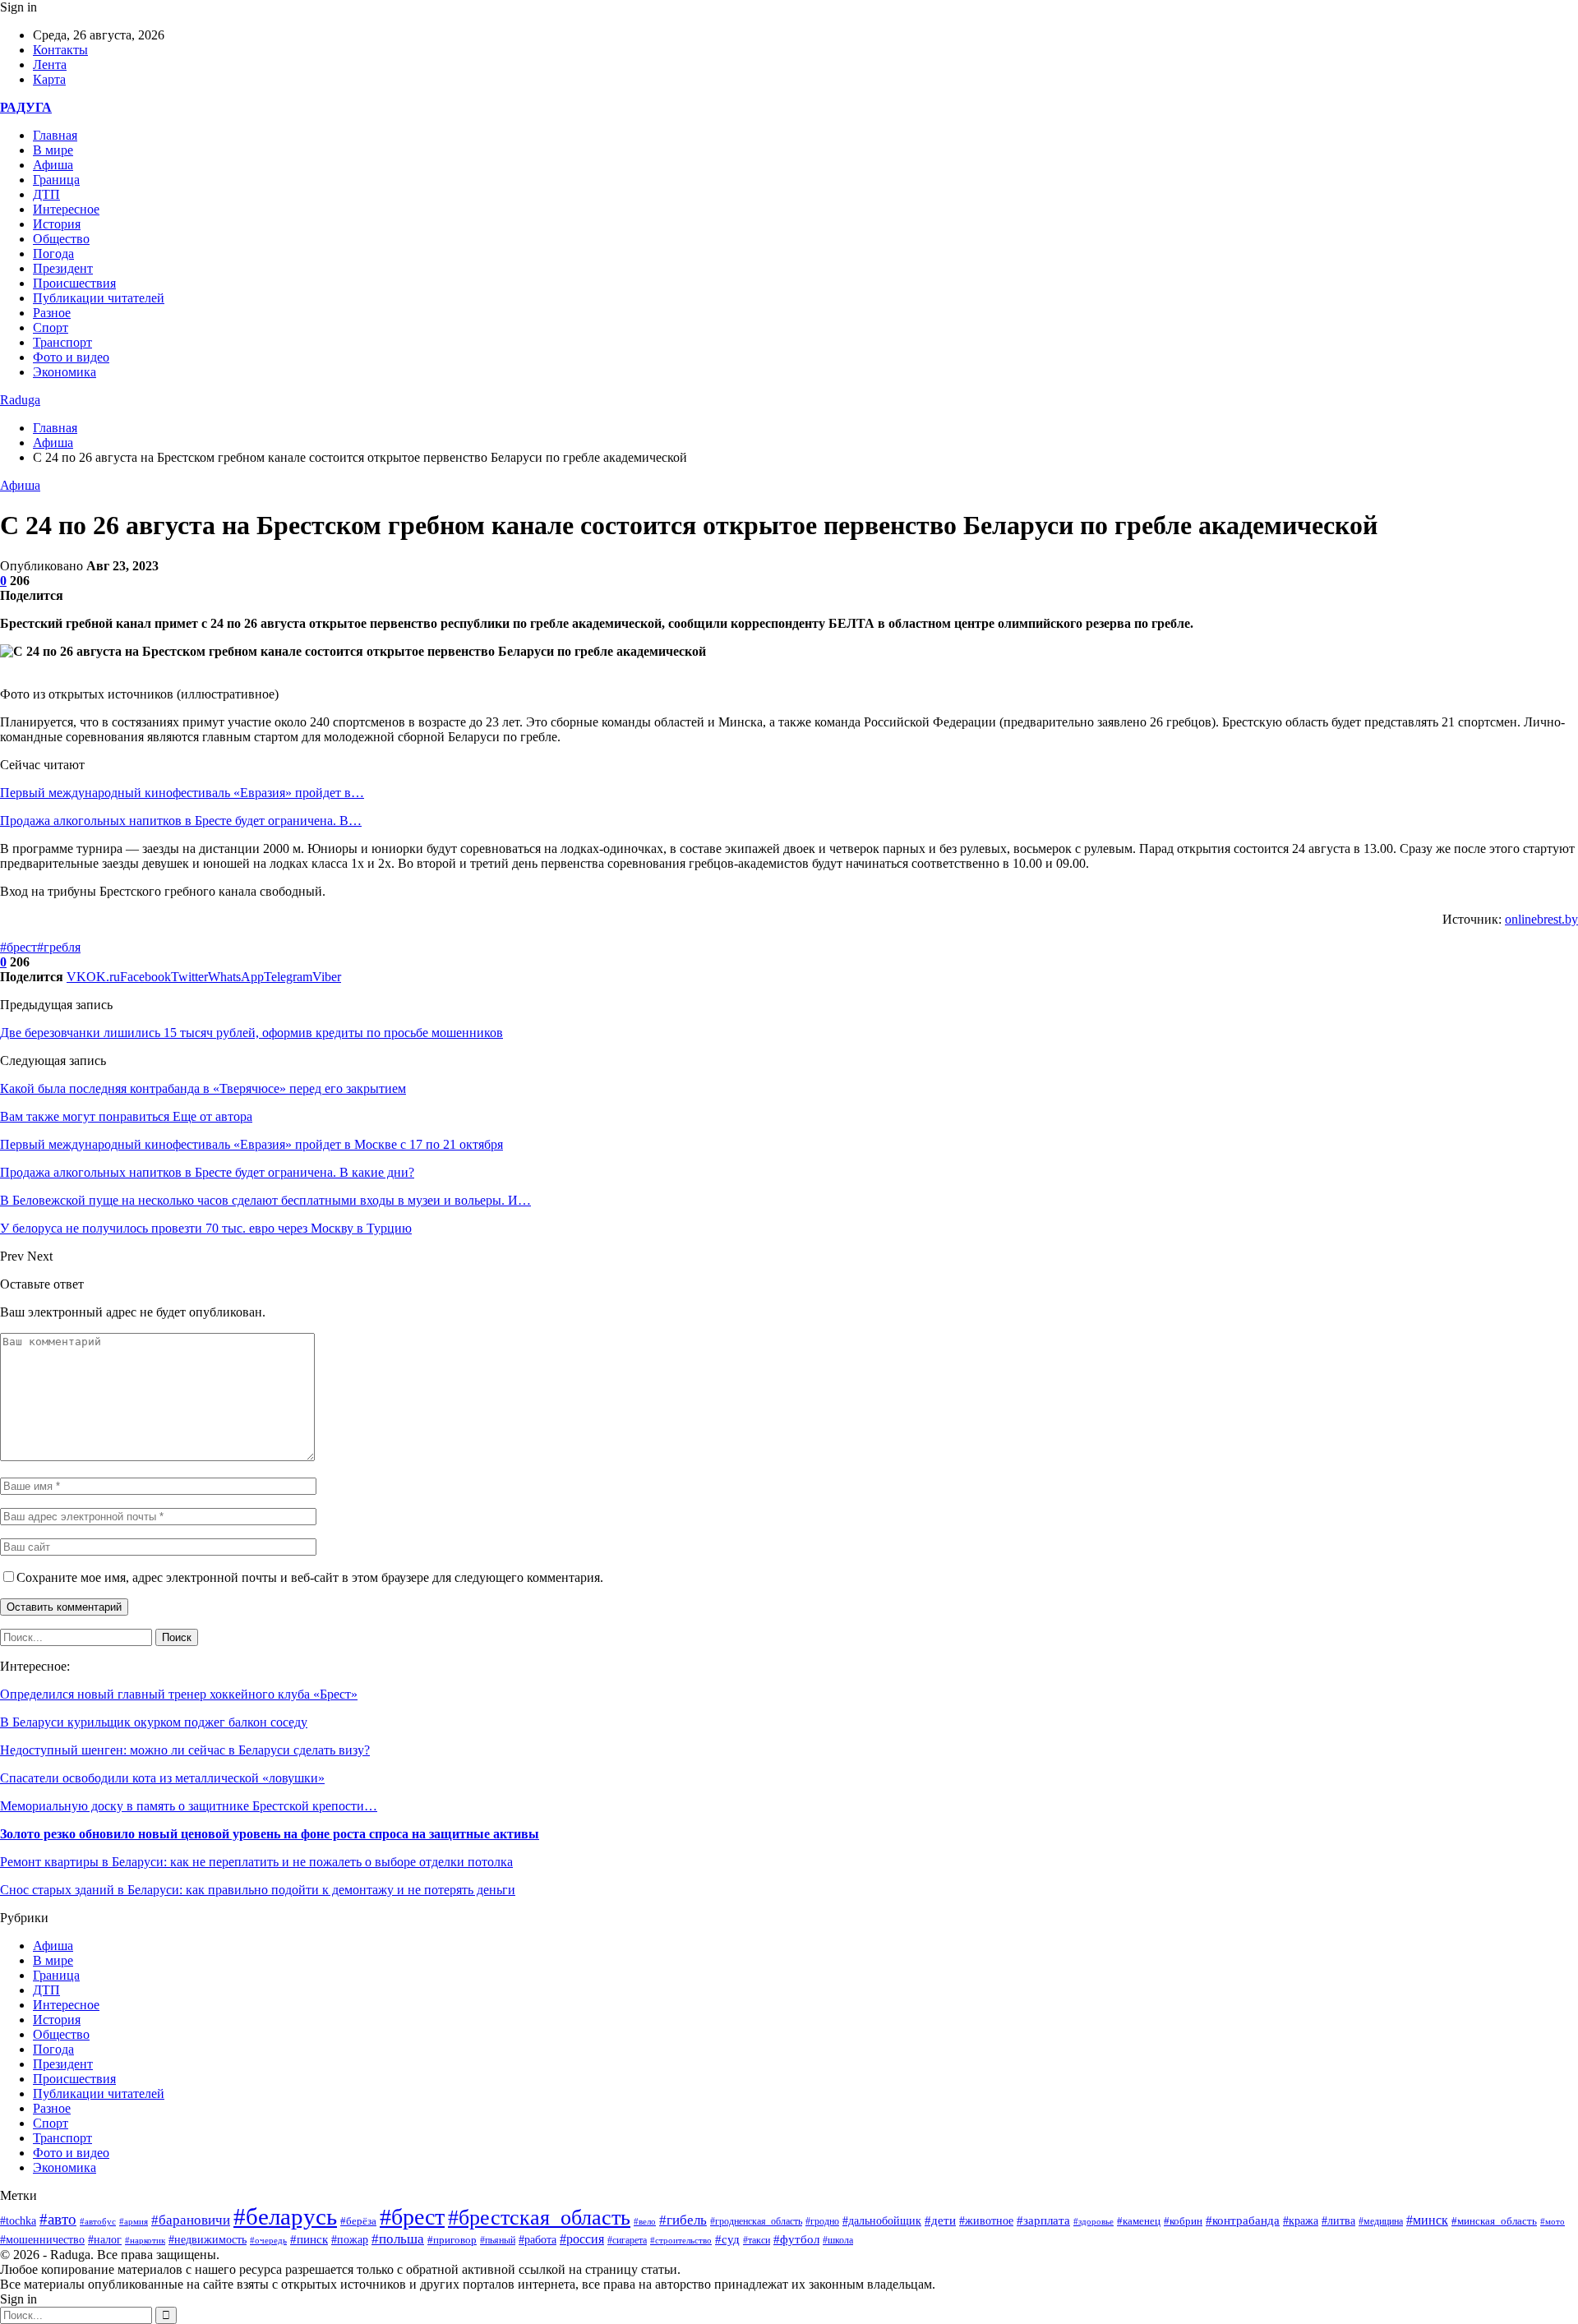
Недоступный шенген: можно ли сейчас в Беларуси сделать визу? (185, 1750)
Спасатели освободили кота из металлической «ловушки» (162, 1778)
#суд (727, 2239)
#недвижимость (208, 2240)
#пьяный (498, 2240)
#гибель (683, 2220)
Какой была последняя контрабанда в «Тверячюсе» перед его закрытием (203, 1088)
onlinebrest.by (1541, 919)
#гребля (59, 947)
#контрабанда (1243, 2220)
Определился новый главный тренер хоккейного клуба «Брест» (179, 1694)
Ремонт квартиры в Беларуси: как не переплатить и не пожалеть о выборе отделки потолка (256, 1862)
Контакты (60, 50)
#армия (134, 2221)
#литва (1338, 2221)
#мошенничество (42, 2239)
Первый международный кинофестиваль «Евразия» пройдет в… (182, 793)
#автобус (98, 2222)
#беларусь (285, 2216)
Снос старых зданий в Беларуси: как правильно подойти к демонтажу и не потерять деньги (258, 1890)
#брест (18, 947)
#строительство (681, 2240)
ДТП (46, 194)
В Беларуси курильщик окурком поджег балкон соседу (154, 1722)
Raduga (20, 400)
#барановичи (191, 2220)
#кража (1301, 2221)
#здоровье (1094, 2221)
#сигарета (627, 2240)
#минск (1427, 2220)
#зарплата (1043, 2220)
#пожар (350, 2240)
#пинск (309, 2239)
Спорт (51, 327)
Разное (52, 313)
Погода (53, 254)
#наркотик (145, 2240)
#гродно (822, 2221)
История (57, 224)
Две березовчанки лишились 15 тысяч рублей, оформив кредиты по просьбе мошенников (251, 1033)
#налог (105, 2240)
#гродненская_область (756, 2222)
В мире (53, 150)
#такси (757, 2241)
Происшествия (74, 283)
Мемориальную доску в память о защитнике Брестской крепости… (189, 1806)
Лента (50, 65)
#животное (986, 2220)
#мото (1553, 2221)
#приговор (452, 2240)
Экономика (65, 372)
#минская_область (1494, 2221)
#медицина (1381, 2221)
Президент (63, 268)
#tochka (18, 2220)
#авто (58, 2219)
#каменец (1139, 2221)
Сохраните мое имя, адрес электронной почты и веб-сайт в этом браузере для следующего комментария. (310, 1577)
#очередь (268, 2240)
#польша (398, 2239)
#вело (645, 2221)
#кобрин (1183, 2221)
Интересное (66, 209)
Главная (55, 135)
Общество (61, 239)
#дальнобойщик (882, 2221)
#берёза (358, 2221)
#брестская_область (539, 2218)
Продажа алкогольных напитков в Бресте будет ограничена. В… (181, 821)
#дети (940, 2220)
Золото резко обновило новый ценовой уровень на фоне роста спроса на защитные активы (270, 1834)
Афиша (53, 165)
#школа (838, 2240)
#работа (538, 2240)
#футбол (796, 2239)
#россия (582, 2239)
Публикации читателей (99, 298)
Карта (49, 79)
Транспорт (62, 342)
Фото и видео (71, 357)
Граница (56, 180)
